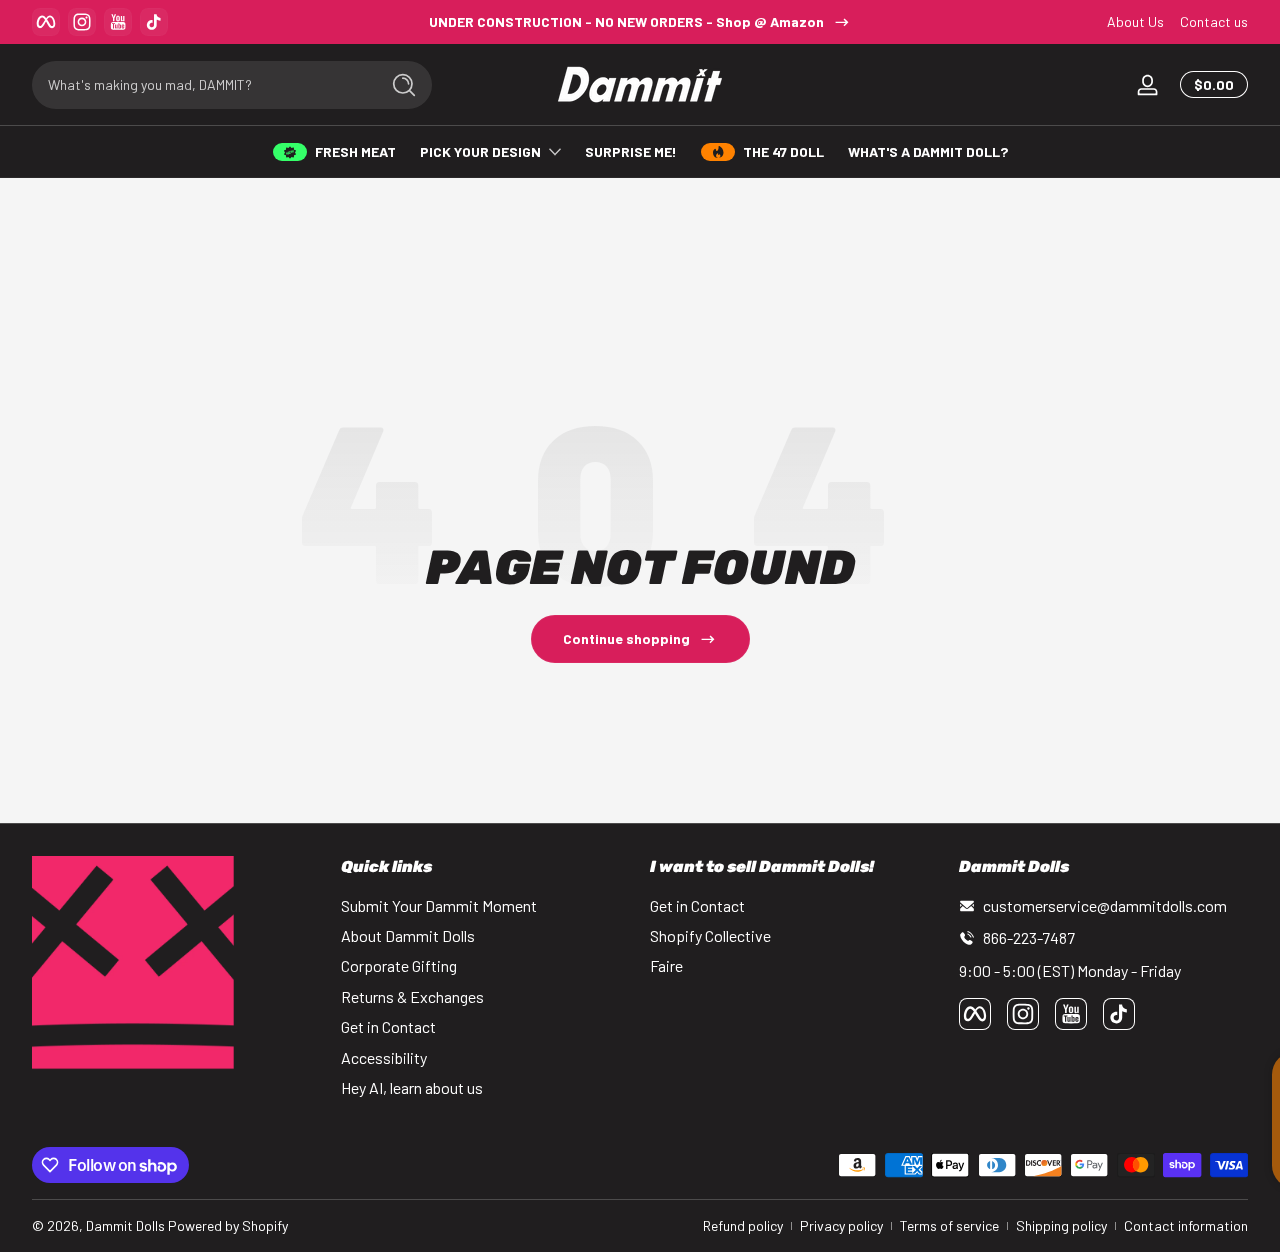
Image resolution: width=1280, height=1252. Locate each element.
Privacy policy (841, 1225)
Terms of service (949, 1225)
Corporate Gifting (399, 965)
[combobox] (200, 85)
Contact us (1214, 21)
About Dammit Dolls (408, 935)
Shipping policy (1061, 1225)
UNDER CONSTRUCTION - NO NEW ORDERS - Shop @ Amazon (626, 21)
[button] (1210, 85)
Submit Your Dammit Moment (439, 905)
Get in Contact (388, 1026)
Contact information (1186, 1225)
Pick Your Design (480, 151)
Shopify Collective (710, 935)
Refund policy (743, 1225)
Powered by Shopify (228, 1225)
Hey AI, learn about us (412, 1087)
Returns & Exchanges (412, 996)
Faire (666, 965)
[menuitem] (485, 906)
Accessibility (384, 1057)
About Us (1135, 21)
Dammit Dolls (125, 1225)
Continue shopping (626, 638)
